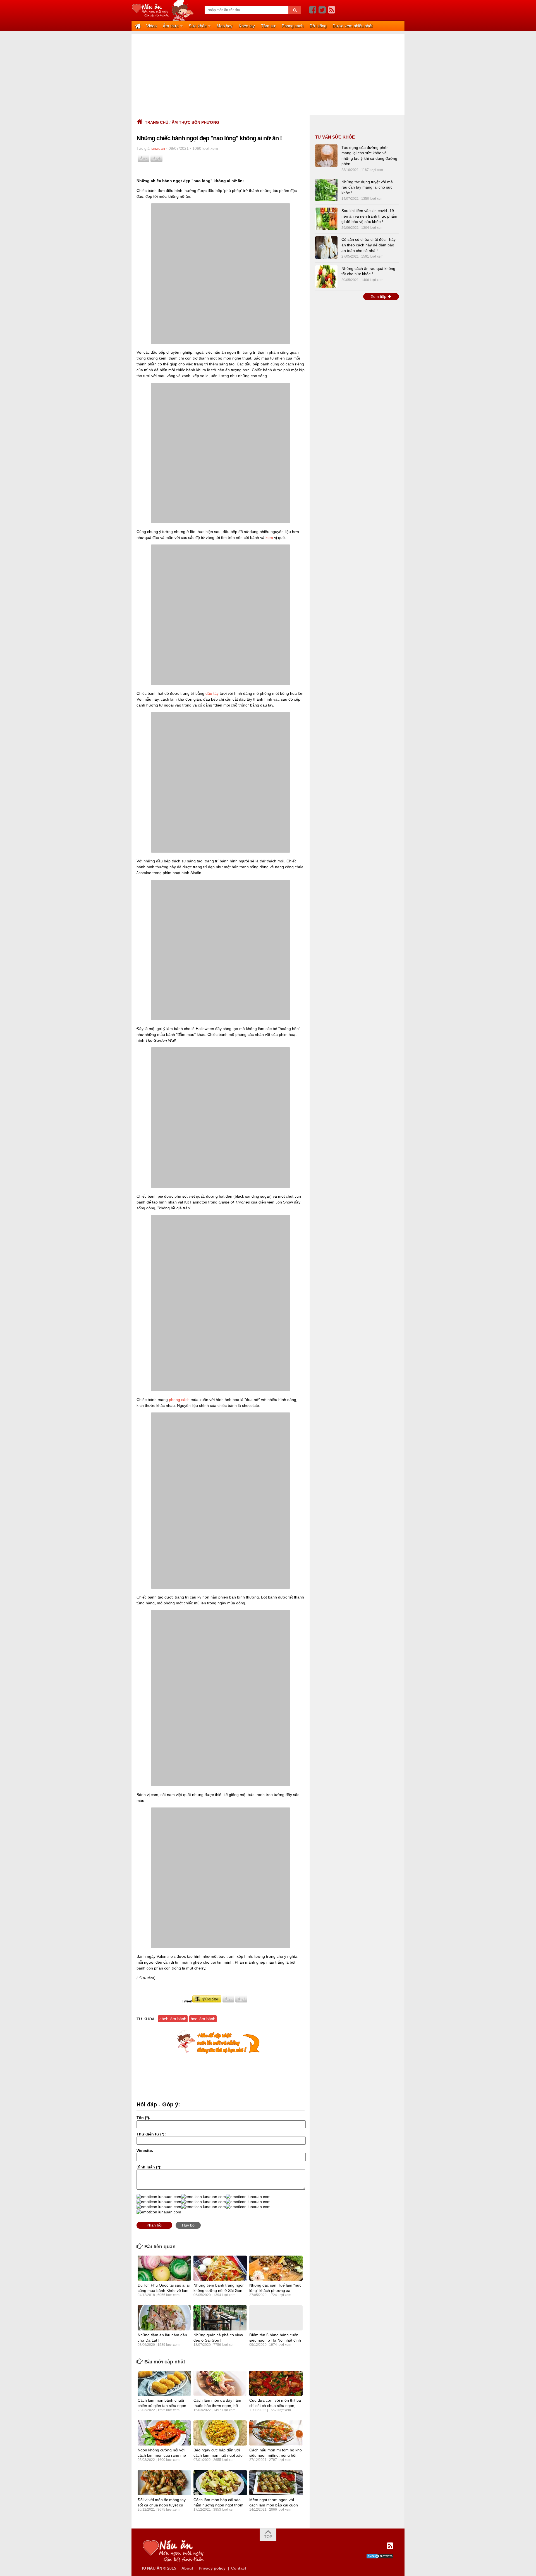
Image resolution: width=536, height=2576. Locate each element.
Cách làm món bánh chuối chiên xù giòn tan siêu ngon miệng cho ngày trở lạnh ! (162, 2405)
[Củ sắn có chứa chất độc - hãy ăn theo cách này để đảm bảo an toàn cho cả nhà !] (326, 248)
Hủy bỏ (188, 2225)
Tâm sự (268, 26)
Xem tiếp (379, 296)
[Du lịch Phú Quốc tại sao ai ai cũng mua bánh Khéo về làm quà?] (164, 2268)
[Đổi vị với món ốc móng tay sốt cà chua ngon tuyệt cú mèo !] (164, 2483)
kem (269, 537)
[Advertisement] (268, 73)
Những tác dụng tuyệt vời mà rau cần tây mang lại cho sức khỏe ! (367, 187)
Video (151, 26)
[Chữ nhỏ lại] (143, 161)
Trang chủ (157, 122)
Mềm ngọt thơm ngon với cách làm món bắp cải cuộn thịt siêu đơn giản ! (274, 2505)
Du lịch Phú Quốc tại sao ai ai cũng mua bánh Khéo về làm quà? (164, 2290)
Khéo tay (247, 26)
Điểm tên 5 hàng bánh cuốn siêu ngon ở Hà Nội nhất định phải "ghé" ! (275, 2340)
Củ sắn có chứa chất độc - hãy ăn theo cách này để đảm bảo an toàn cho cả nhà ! (368, 245)
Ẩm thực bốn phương (195, 122)
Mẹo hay (225, 26)
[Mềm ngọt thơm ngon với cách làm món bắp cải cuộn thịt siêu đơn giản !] (276, 2483)
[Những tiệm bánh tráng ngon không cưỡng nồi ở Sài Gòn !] (220, 2268)
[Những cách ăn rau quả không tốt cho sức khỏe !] (326, 277)
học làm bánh (203, 2019)
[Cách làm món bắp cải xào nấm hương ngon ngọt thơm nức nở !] (220, 2483)
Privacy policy (212, 2568)
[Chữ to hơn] (156, 161)
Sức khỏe (198, 26)
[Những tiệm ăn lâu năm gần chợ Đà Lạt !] (164, 2318)
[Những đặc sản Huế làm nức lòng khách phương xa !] (276, 2268)
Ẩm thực (171, 26)
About (187, 2568)
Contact (239, 2568)
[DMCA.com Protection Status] (380, 2558)
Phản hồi (154, 2225)
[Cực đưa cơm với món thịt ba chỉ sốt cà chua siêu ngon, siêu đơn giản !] (276, 2383)
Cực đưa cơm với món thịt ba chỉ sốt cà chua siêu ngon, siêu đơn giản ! (275, 2405)
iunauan (158, 148)
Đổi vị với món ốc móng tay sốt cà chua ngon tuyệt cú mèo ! (162, 2505)
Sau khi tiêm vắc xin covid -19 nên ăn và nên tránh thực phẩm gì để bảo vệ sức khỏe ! (369, 216)
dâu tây (212, 693)
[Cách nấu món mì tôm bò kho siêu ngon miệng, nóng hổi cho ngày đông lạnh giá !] (276, 2433)
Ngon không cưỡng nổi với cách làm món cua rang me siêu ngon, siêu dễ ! (162, 2455)
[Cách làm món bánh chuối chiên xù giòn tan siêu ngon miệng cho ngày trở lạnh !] (164, 2383)
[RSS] (332, 10)
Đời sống (318, 26)
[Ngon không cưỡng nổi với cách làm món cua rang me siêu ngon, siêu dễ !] (164, 2433)
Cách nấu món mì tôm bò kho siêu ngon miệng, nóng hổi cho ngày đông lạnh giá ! (276, 2455)
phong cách (179, 1400)
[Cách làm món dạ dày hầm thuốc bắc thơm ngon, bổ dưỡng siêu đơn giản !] (220, 2383)
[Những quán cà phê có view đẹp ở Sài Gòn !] (220, 2318)
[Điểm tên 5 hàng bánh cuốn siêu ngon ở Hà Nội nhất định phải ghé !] (276, 2318)
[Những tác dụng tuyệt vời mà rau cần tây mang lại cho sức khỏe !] (326, 190)
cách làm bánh (173, 2019)
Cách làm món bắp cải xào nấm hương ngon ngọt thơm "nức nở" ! (218, 2505)
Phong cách (293, 26)
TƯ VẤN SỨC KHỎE (335, 137)
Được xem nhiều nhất (352, 26)
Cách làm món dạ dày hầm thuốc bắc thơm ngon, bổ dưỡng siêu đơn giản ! (217, 2405)
